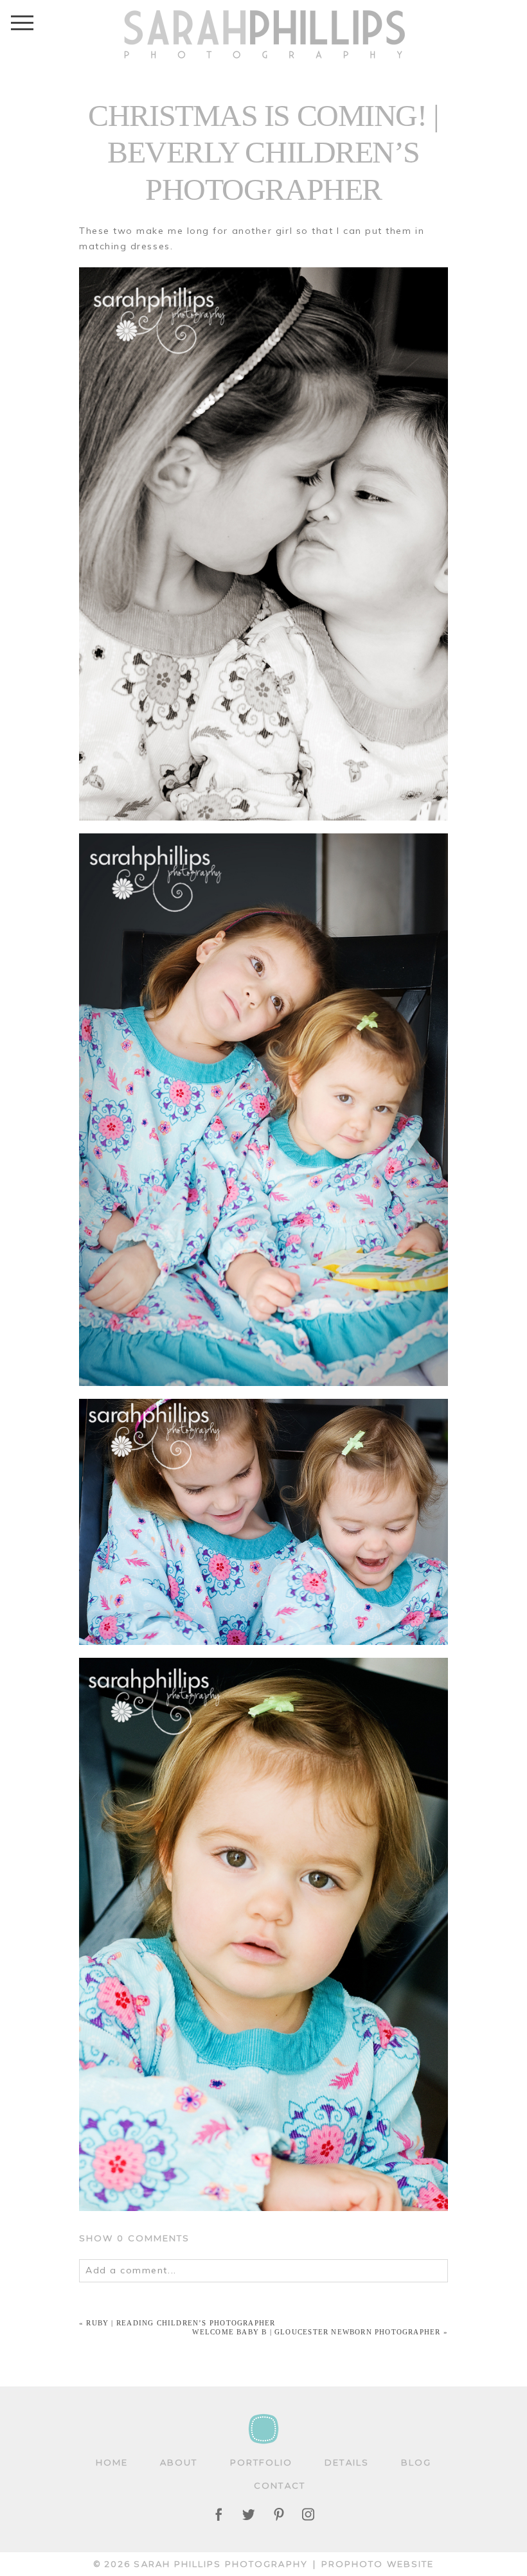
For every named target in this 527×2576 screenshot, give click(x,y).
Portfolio (262, 2462)
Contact (280, 2485)
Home (112, 2462)
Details (347, 2462)
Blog (416, 2462)
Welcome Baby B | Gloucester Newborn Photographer (316, 2332)
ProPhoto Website (378, 2564)
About (179, 2462)
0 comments (135, 2238)
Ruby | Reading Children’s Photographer (181, 2323)
